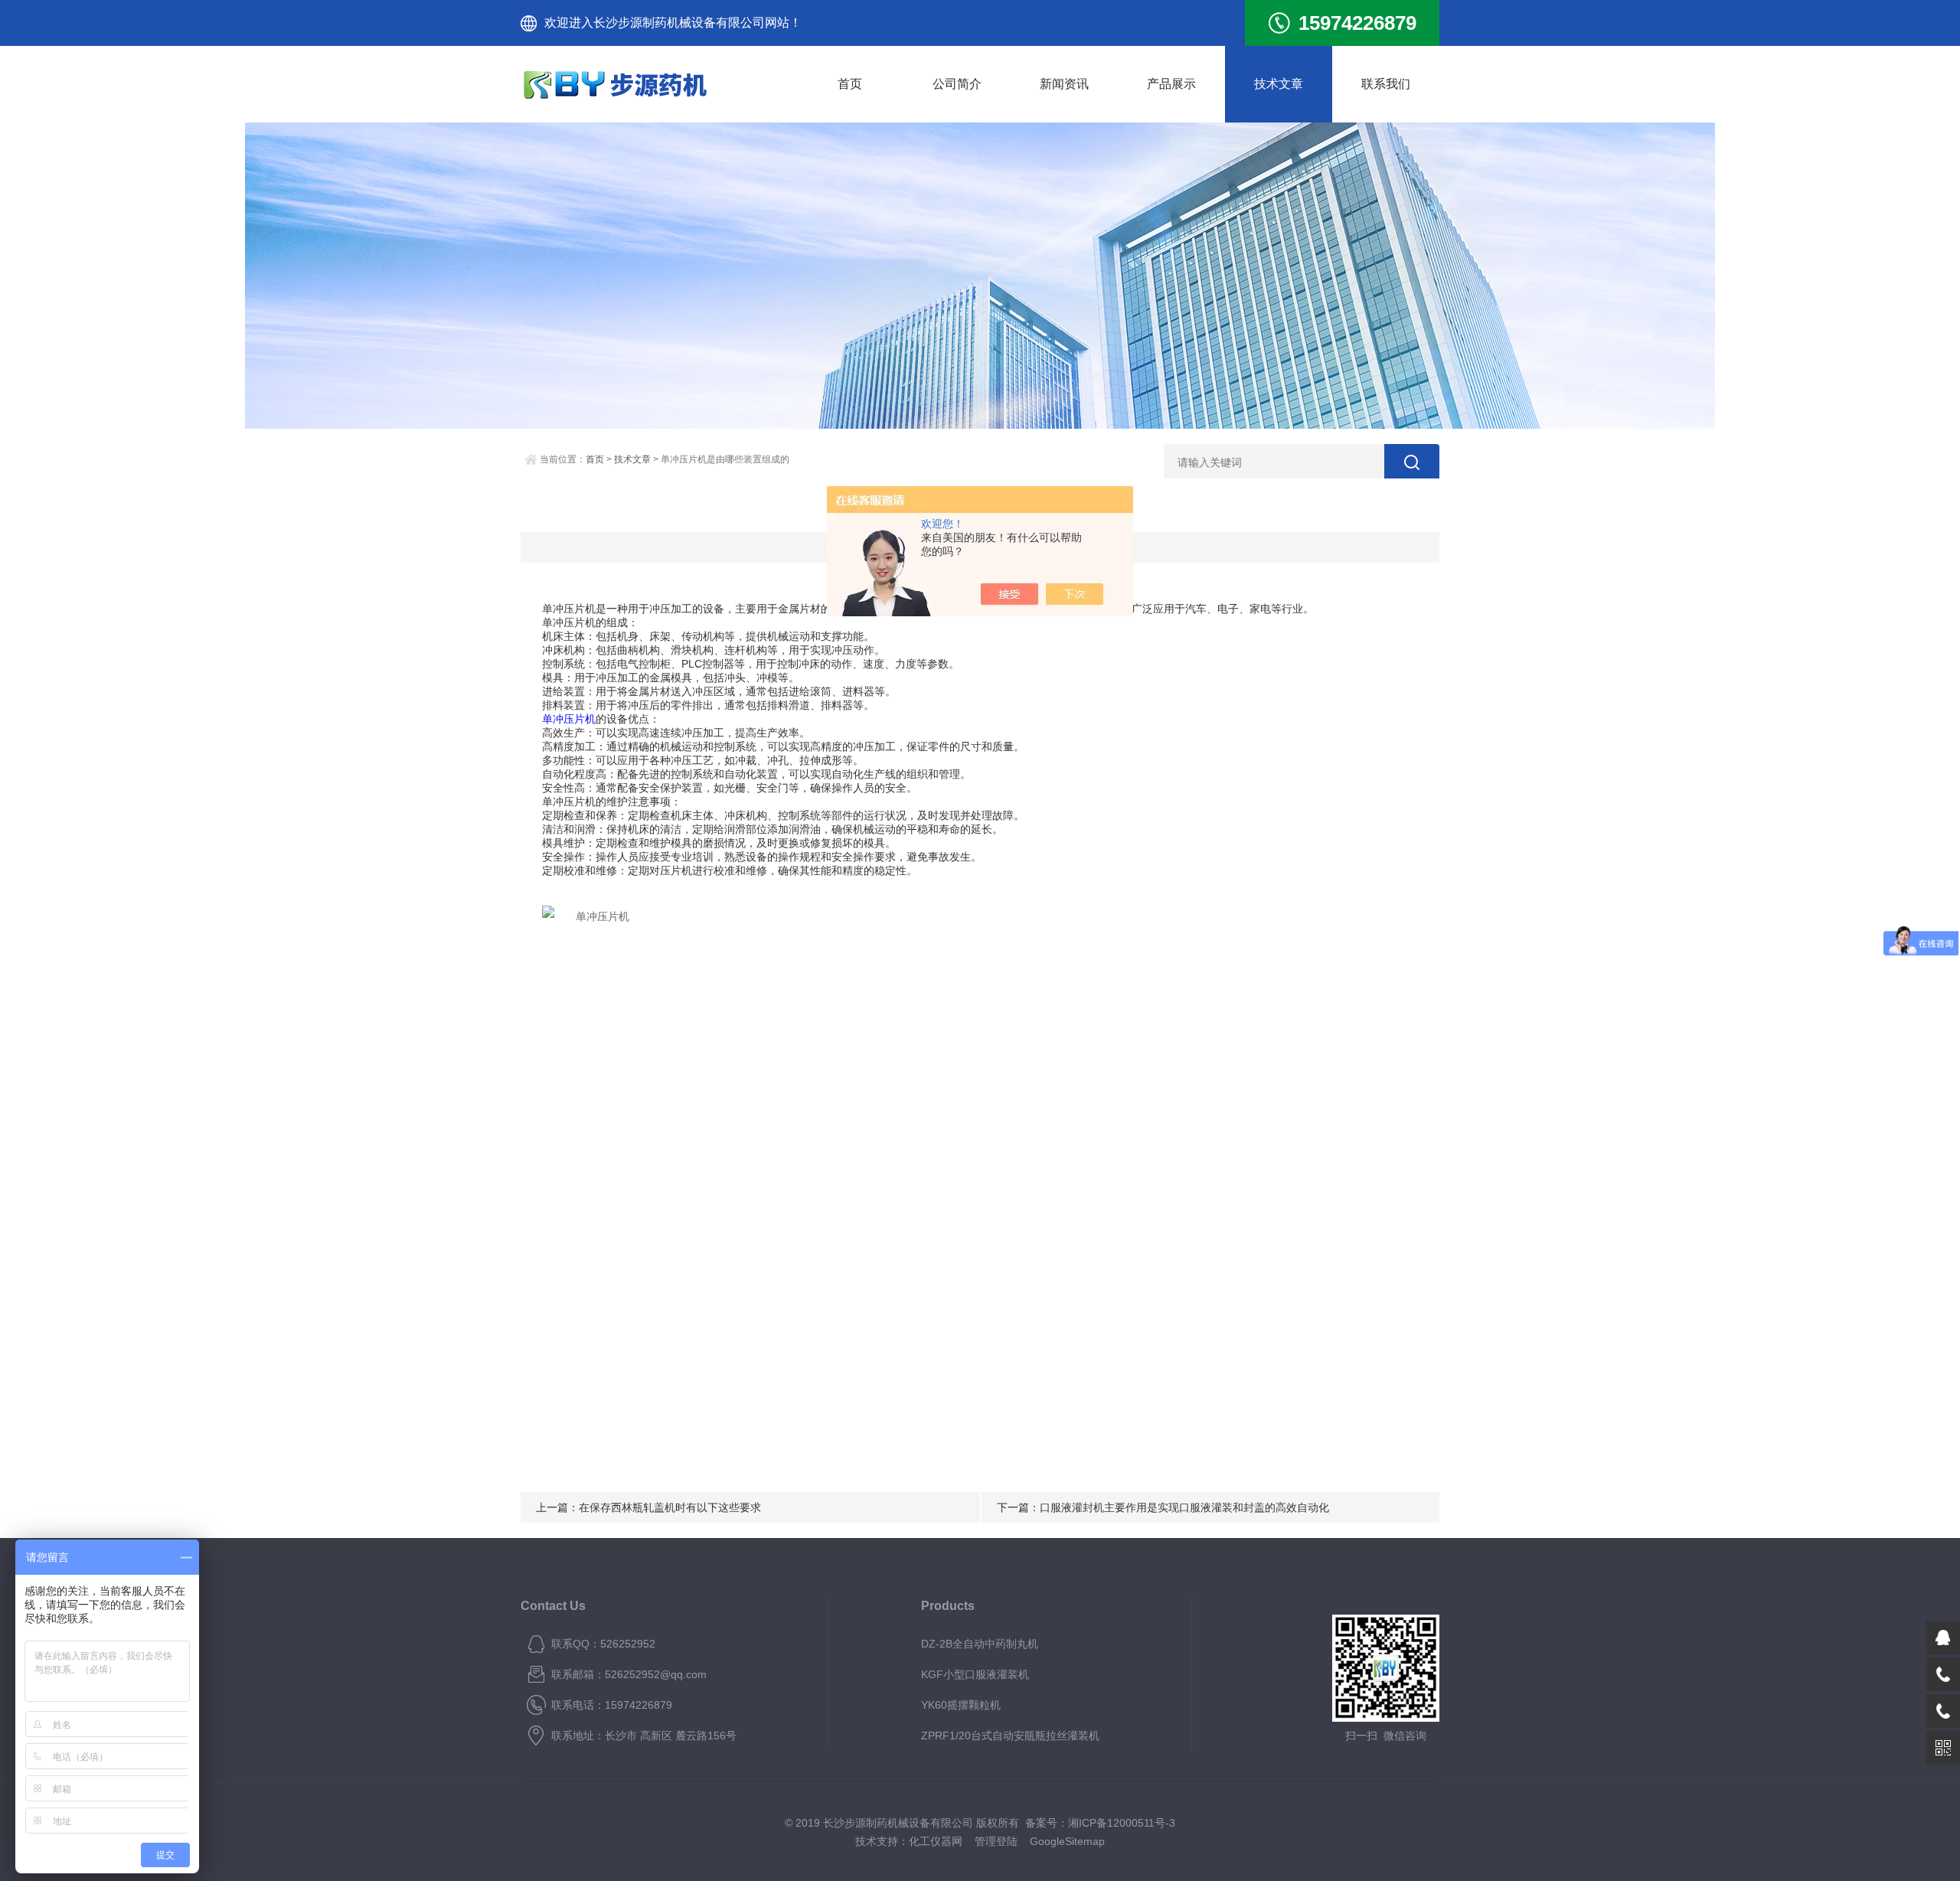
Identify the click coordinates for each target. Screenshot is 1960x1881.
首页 (850, 84)
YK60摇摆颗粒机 (961, 1705)
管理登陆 (996, 1841)
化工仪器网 (936, 1841)
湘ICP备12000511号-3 (1122, 1823)
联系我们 (1386, 84)
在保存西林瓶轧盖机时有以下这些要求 (670, 1507)
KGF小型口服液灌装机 (975, 1674)
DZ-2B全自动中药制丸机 (980, 1644)
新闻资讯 (1064, 84)
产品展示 (1171, 84)
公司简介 (957, 84)
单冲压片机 (569, 719)
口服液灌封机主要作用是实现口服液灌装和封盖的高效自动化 (1184, 1507)
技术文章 (1279, 84)
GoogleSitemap (1067, 1841)
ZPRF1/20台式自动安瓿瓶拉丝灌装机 (1010, 1736)
